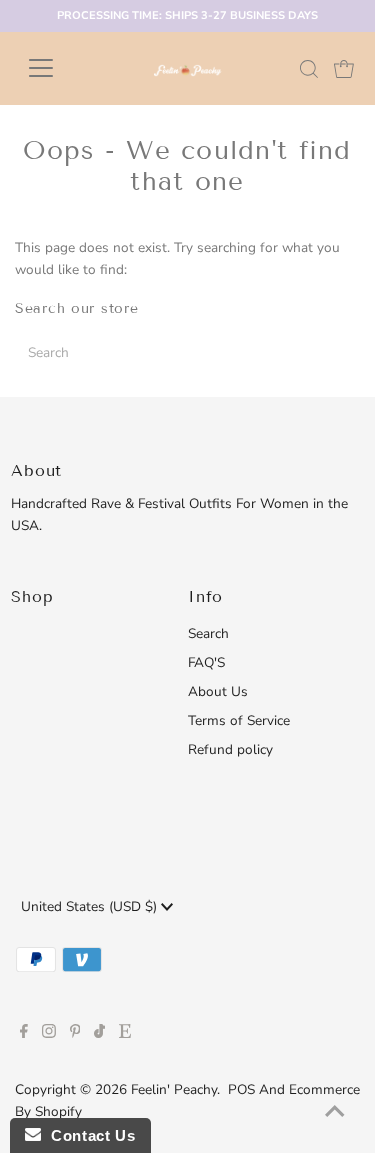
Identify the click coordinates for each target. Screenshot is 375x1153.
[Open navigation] (56, 68)
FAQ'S (206, 662)
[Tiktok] (99, 1034)
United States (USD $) (91, 906)
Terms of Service (239, 720)
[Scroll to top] (335, 1113)
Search (208, 633)
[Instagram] (49, 1034)
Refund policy (230, 749)
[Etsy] (125, 1034)
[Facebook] (24, 1034)
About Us (218, 691)
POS (241, 1089)
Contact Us (88, 1135)
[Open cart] (344, 68)
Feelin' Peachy (174, 1089)
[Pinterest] (75, 1034)
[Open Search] (309, 69)
